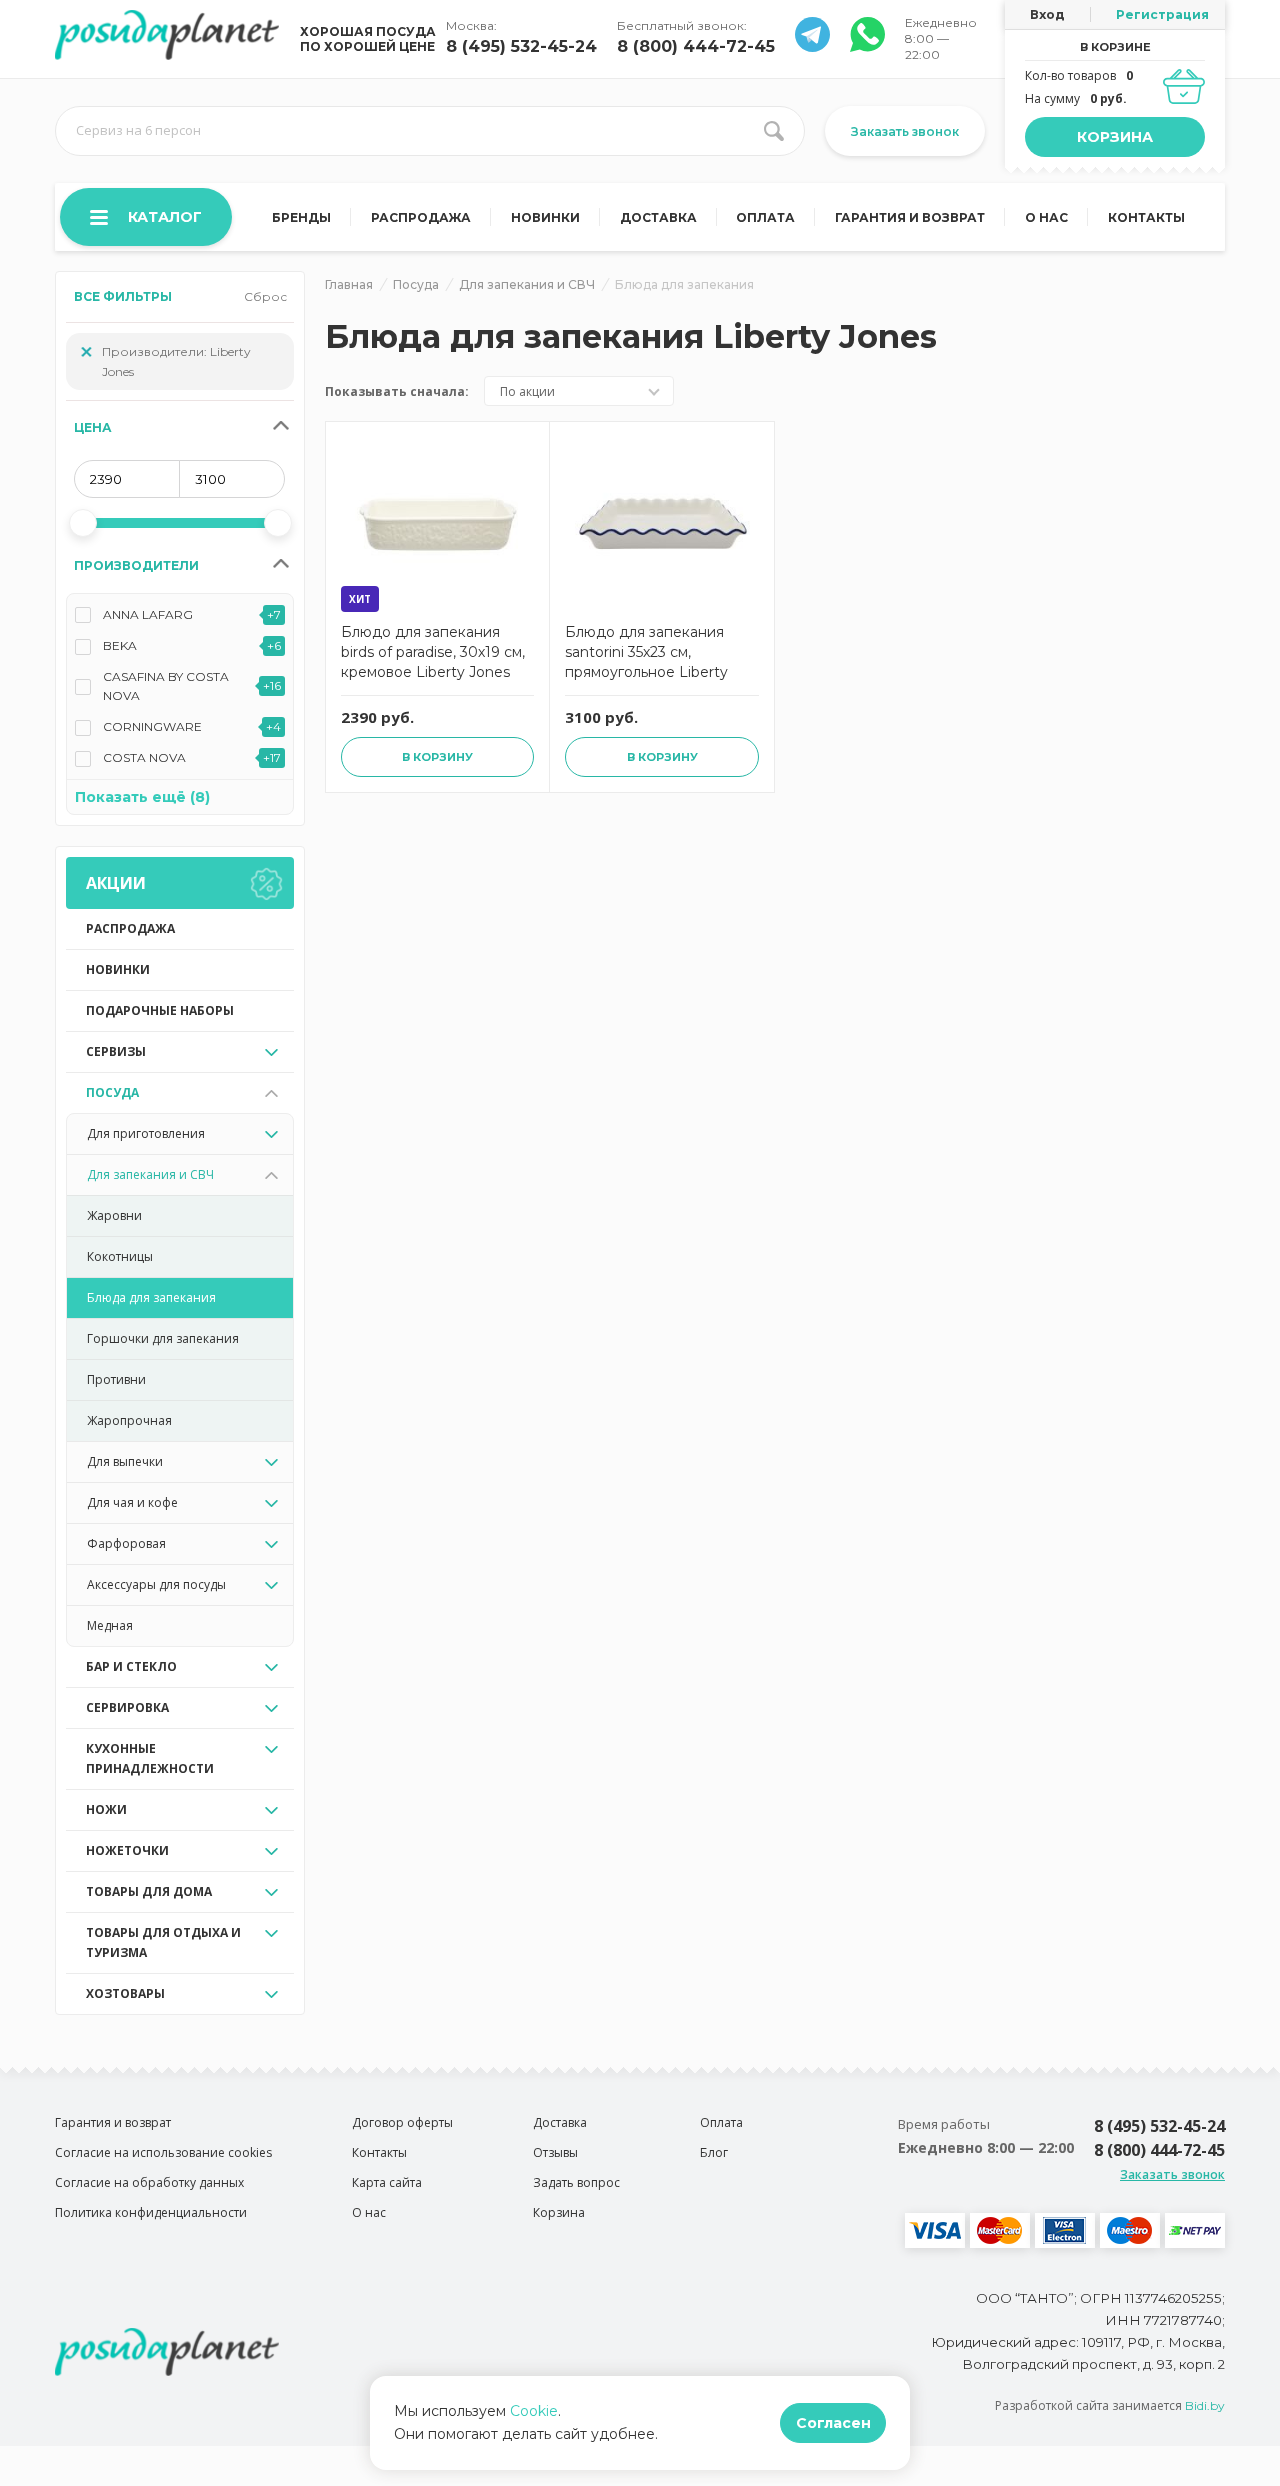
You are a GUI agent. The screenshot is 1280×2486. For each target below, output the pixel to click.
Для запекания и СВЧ (150, 1174)
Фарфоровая (126, 1543)
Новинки (545, 217)
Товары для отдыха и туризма (163, 1942)
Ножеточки (127, 1850)
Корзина (1115, 137)
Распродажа (421, 217)
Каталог (165, 217)
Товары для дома (149, 1891)
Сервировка (127, 1707)
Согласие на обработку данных (149, 2182)
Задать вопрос (576, 2182)
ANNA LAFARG (148, 614)
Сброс (265, 296)
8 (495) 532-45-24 (521, 46)
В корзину (437, 757)
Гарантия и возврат (910, 217)
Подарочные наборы (160, 1010)
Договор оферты (402, 2122)
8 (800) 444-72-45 (696, 46)
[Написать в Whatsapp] (812, 46)
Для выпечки (125, 1461)
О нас (1046, 217)
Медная (110, 1625)
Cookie (534, 2411)
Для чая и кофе (132, 1502)
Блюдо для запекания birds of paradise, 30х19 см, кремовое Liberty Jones (433, 652)
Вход (1047, 14)
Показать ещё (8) (142, 797)
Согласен (833, 2423)
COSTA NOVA (144, 757)
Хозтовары (125, 1993)
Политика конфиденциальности (151, 2212)
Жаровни (114, 1215)
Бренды (301, 217)
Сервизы (116, 1051)
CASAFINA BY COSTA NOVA (166, 686)
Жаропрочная (129, 1420)
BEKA (120, 645)
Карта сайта (387, 2182)
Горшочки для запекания (163, 1338)
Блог (714, 2152)
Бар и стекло (131, 1666)
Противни (116, 1379)
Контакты (1146, 217)
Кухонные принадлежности (150, 1758)
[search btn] (774, 131)
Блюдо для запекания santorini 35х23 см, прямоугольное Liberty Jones (646, 654)
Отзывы (555, 2152)
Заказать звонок (905, 131)
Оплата (765, 217)
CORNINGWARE (152, 726)
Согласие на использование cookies (163, 2152)
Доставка (658, 217)
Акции (116, 883)
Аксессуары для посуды (156, 1584)
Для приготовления (146, 1133)
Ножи (106, 1809)
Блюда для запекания (151, 1297)
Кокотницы (120, 1256)
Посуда (112, 1092)
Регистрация (1162, 14)
